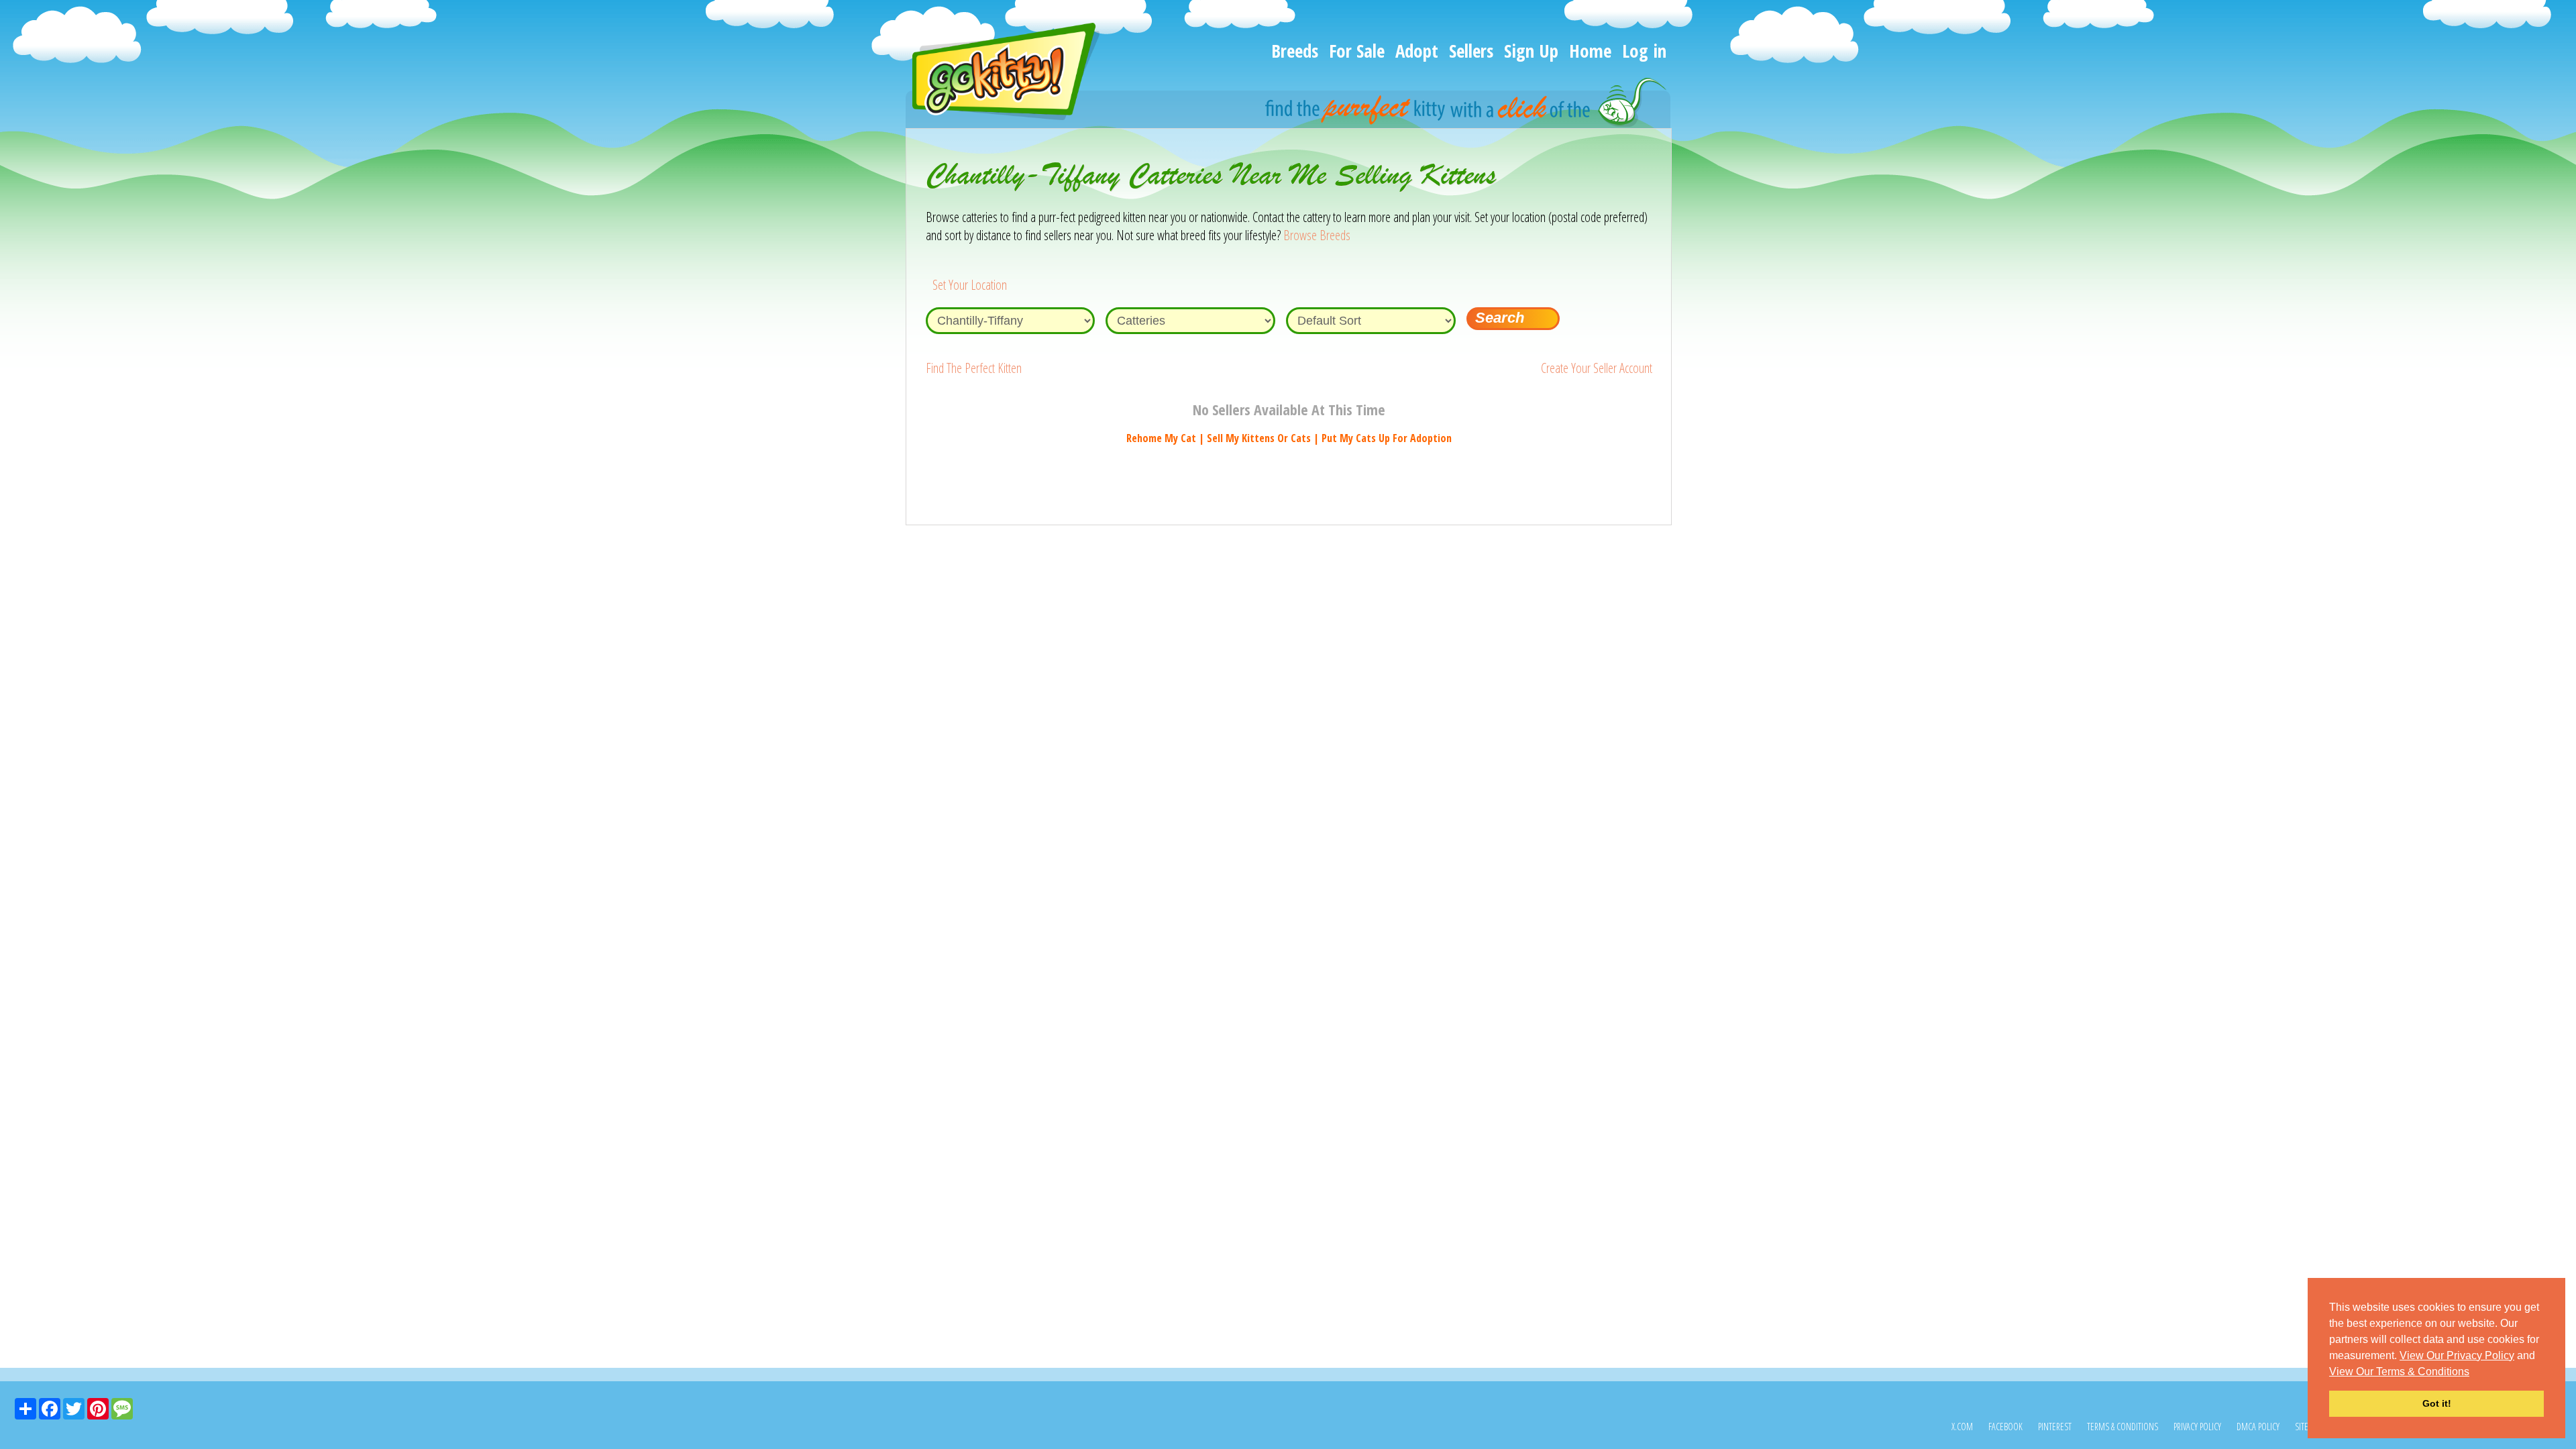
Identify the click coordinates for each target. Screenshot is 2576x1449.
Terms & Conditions (2123, 1427)
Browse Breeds (1317, 235)
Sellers (1471, 51)
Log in (1644, 51)
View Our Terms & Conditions (2399, 1372)
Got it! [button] (2437, 1403)
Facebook (2005, 1427)
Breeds (1295, 51)
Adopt (1417, 51)
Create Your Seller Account (1597, 368)
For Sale (1357, 51)
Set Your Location (970, 285)
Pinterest (2055, 1427)
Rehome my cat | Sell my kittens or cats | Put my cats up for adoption (1289, 438)
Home (1590, 51)
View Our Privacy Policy (2457, 1355)
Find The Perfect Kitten (974, 368)
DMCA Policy (2258, 1427)
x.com (1962, 1427)
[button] (2474, 1373)
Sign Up (1531, 51)
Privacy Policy (2197, 1427)
